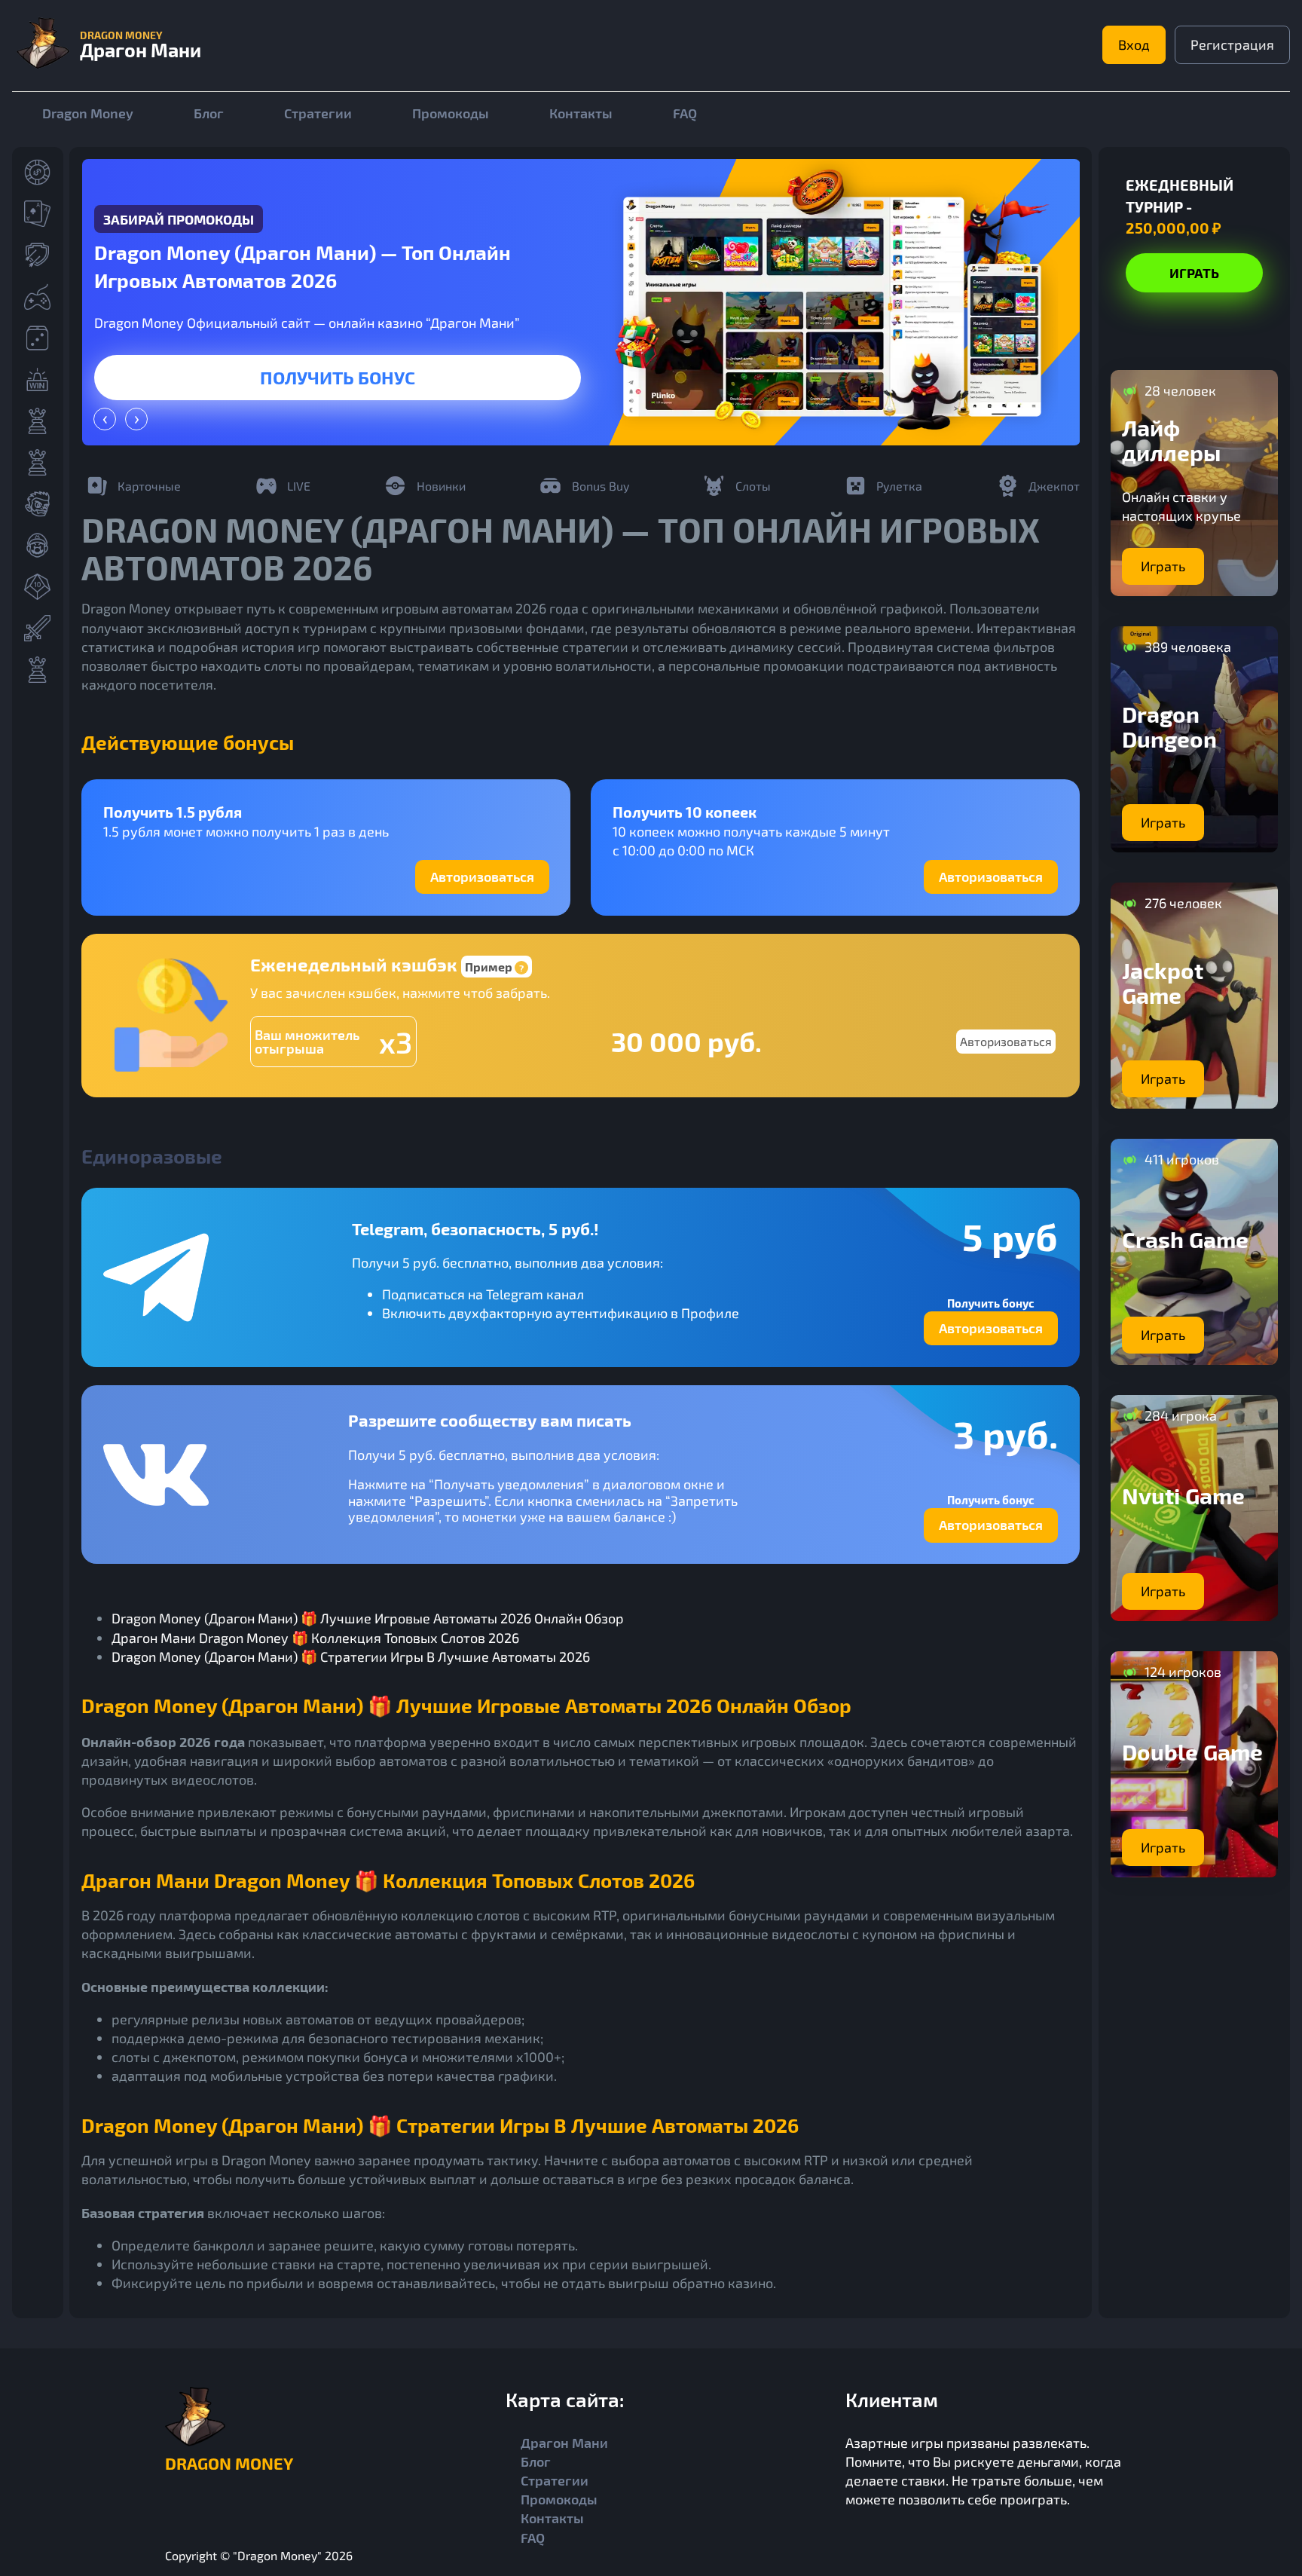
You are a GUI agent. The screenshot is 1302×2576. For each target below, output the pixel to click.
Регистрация (1232, 44)
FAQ (685, 113)
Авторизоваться (482, 877)
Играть (338, 377)
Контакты (581, 113)
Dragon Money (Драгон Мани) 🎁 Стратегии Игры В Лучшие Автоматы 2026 (351, 1657)
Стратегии (318, 113)
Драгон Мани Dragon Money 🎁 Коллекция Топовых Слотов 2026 (315, 1638)
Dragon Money (88, 113)
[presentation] (105, 419)
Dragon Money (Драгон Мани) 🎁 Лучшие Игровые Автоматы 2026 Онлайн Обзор (368, 1618)
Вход (1134, 44)
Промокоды (451, 113)
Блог (209, 113)
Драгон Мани (564, 2443)
